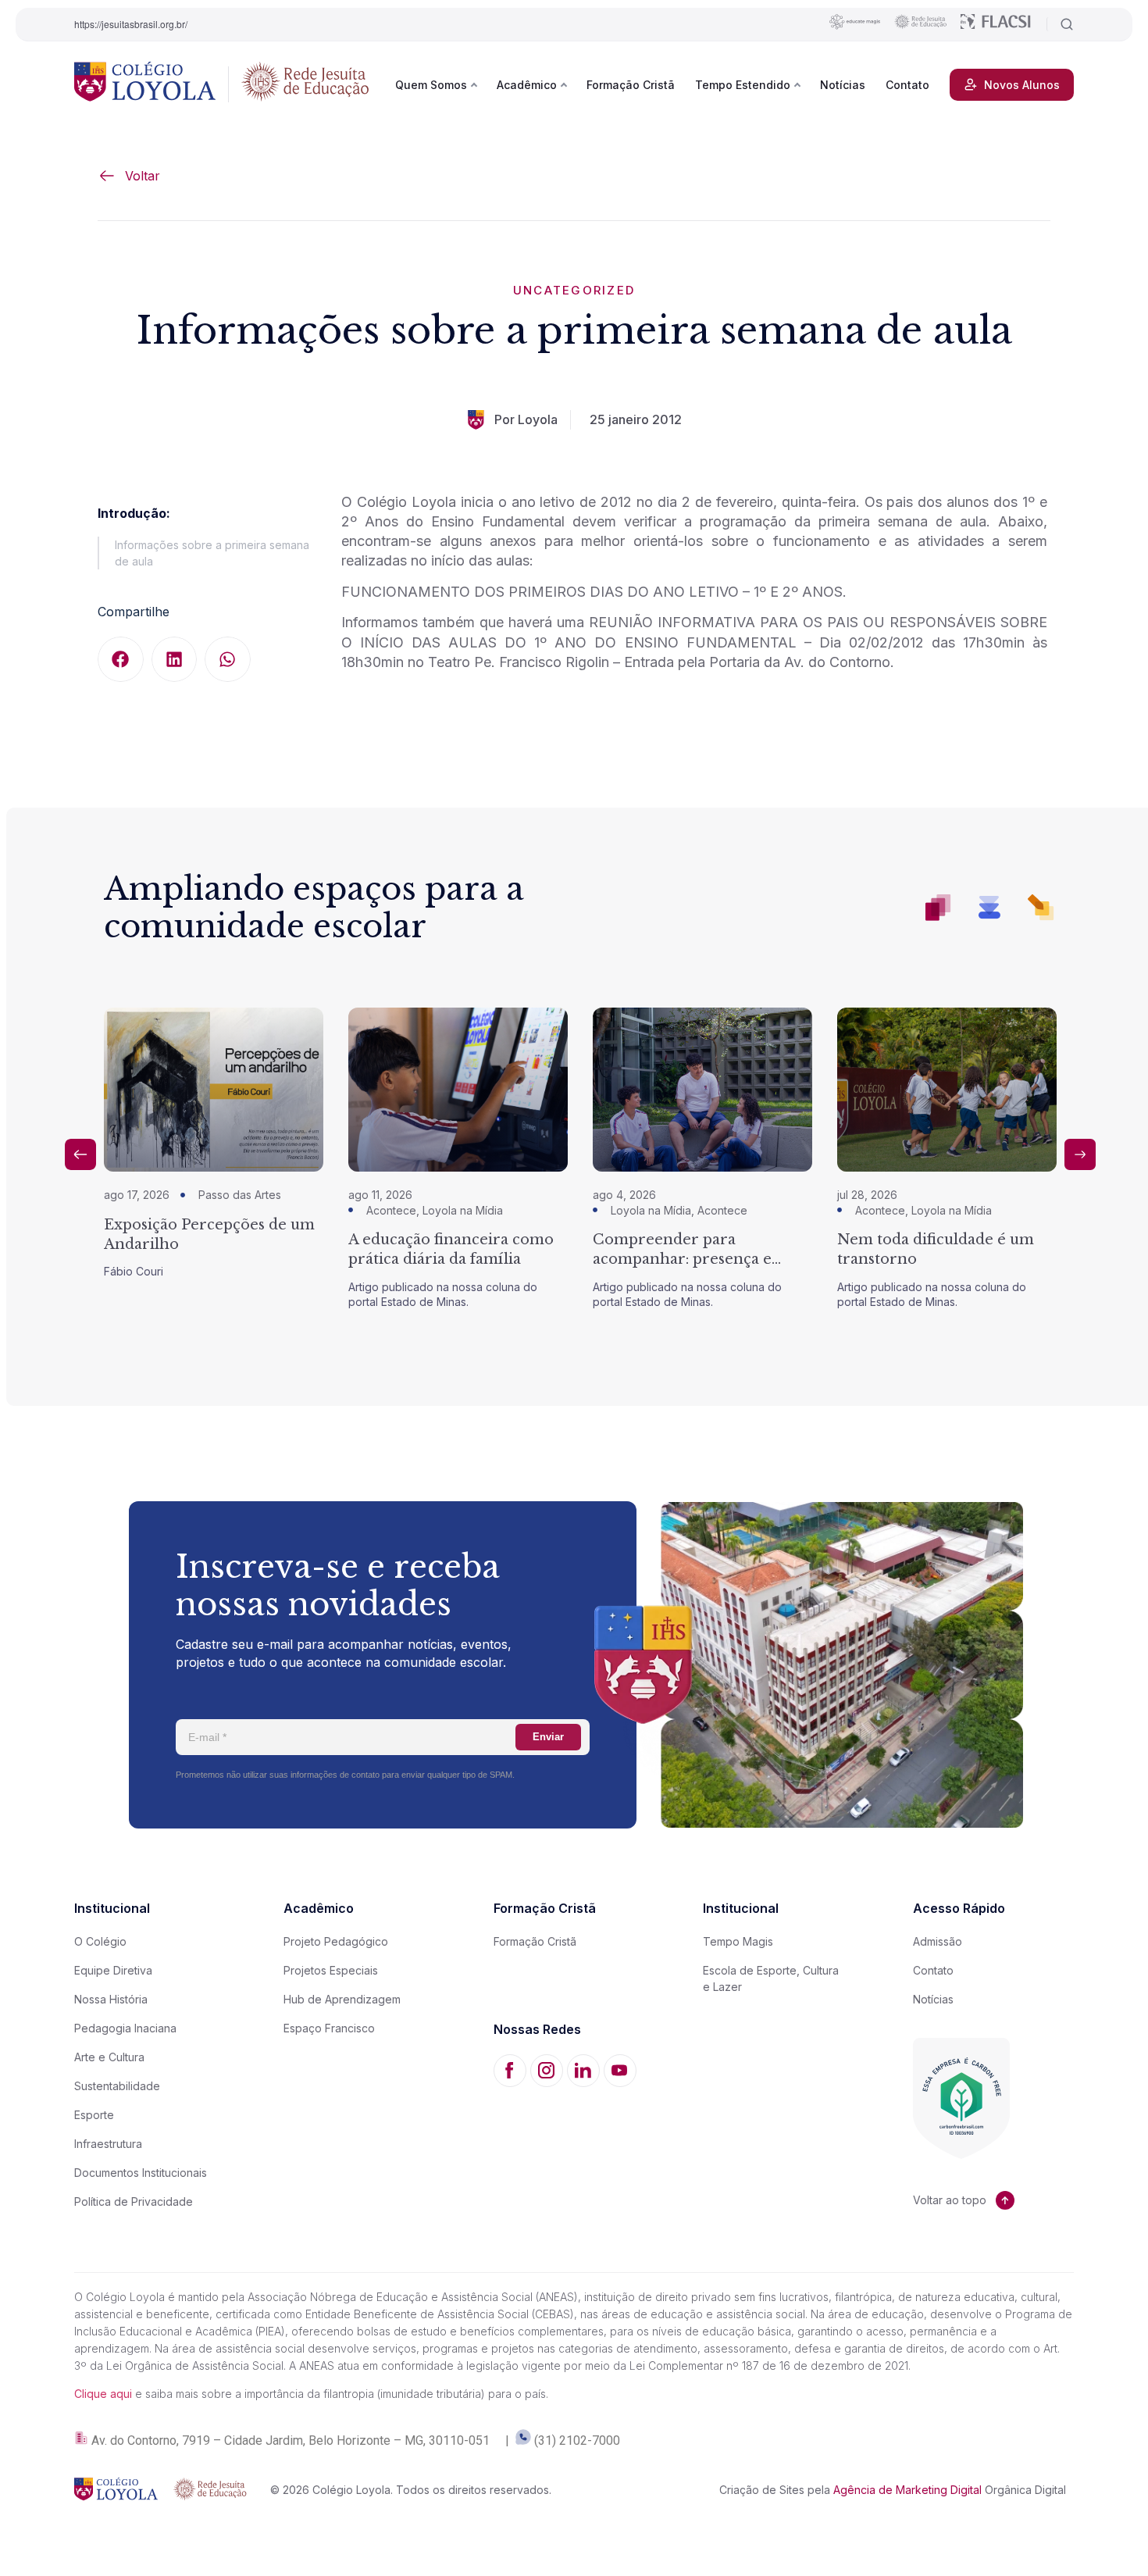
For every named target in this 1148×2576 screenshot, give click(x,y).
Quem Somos (431, 85)
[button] (121, 660)
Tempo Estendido (743, 85)
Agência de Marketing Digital (907, 2490)
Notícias (843, 85)
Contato (907, 85)
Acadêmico (527, 85)
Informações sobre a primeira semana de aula (212, 553)
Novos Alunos (1022, 85)
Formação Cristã (631, 85)
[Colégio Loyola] (145, 84)
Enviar (548, 1737)
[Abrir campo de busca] (1060, 24)
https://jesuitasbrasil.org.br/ (131, 24)
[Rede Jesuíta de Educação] (305, 84)
